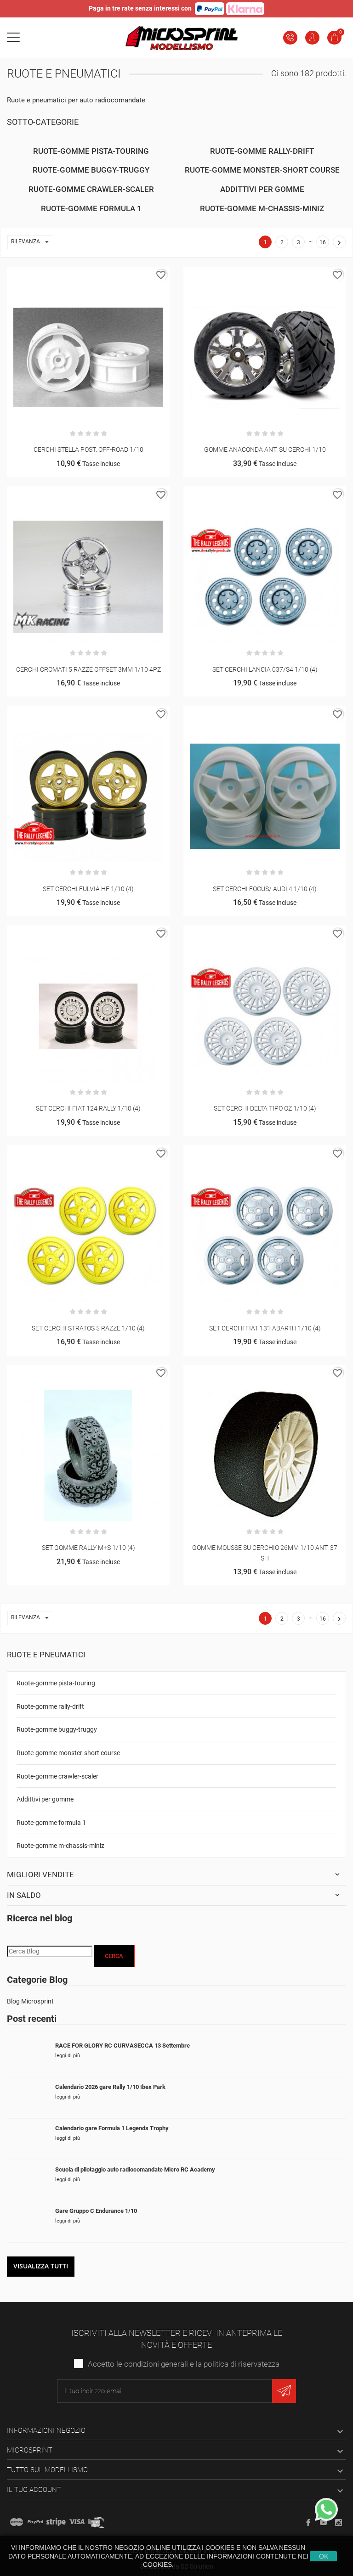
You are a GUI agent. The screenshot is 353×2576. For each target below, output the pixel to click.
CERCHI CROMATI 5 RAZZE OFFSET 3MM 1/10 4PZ (88, 669)
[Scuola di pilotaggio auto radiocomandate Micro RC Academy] (28, 2180)
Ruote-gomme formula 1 (51, 1823)
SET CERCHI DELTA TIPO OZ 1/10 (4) (265, 1108)
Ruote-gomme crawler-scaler (57, 1776)
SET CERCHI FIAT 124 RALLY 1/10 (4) (88, 1108)
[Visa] (77, 2522)
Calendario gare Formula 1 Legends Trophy (112, 2128)
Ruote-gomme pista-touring (56, 1683)
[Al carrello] (77, 277)
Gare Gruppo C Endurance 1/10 (96, 2211)
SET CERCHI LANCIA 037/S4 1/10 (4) (265, 669)
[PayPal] (35, 2522)
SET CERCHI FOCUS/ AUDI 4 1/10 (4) (265, 889)
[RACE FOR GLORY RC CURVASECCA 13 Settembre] (28, 2057)
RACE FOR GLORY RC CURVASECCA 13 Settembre (122, 2046)
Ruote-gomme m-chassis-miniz (60, 1846)
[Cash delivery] (56, 2522)
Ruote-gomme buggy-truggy (57, 1729)
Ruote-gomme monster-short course (68, 1753)
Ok (324, 2556)
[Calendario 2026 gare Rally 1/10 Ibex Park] (28, 2098)
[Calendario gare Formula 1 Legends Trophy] (28, 2139)
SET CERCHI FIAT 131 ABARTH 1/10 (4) (265, 1328)
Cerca (114, 1956)
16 (323, 242)
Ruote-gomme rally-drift (50, 1706)
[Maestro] (17, 2522)
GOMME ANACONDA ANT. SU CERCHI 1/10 (265, 449)
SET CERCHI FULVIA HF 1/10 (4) (88, 889)
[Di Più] (100, 277)
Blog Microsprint (30, 2001)
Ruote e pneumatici (46, 1655)
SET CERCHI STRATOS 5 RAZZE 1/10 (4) (88, 1328)
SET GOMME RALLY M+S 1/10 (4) (88, 1548)
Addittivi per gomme (45, 1799)
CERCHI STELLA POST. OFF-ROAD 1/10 (88, 449)
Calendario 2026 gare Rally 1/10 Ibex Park (110, 2087)
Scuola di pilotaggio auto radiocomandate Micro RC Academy (135, 2169)
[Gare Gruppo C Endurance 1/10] (28, 2222)
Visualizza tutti (41, 2266)
